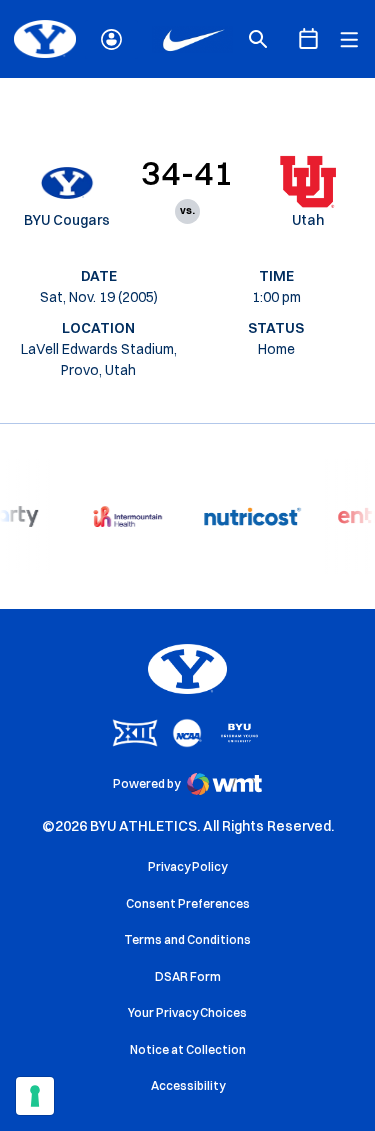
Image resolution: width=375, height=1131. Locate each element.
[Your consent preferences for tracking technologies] (35, 1096)
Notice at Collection (188, 1049)
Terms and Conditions (187, 939)
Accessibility (188, 1085)
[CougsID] (111, 39)
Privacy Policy (187, 866)
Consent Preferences (188, 903)
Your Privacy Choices (187, 1012)
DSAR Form (188, 976)
